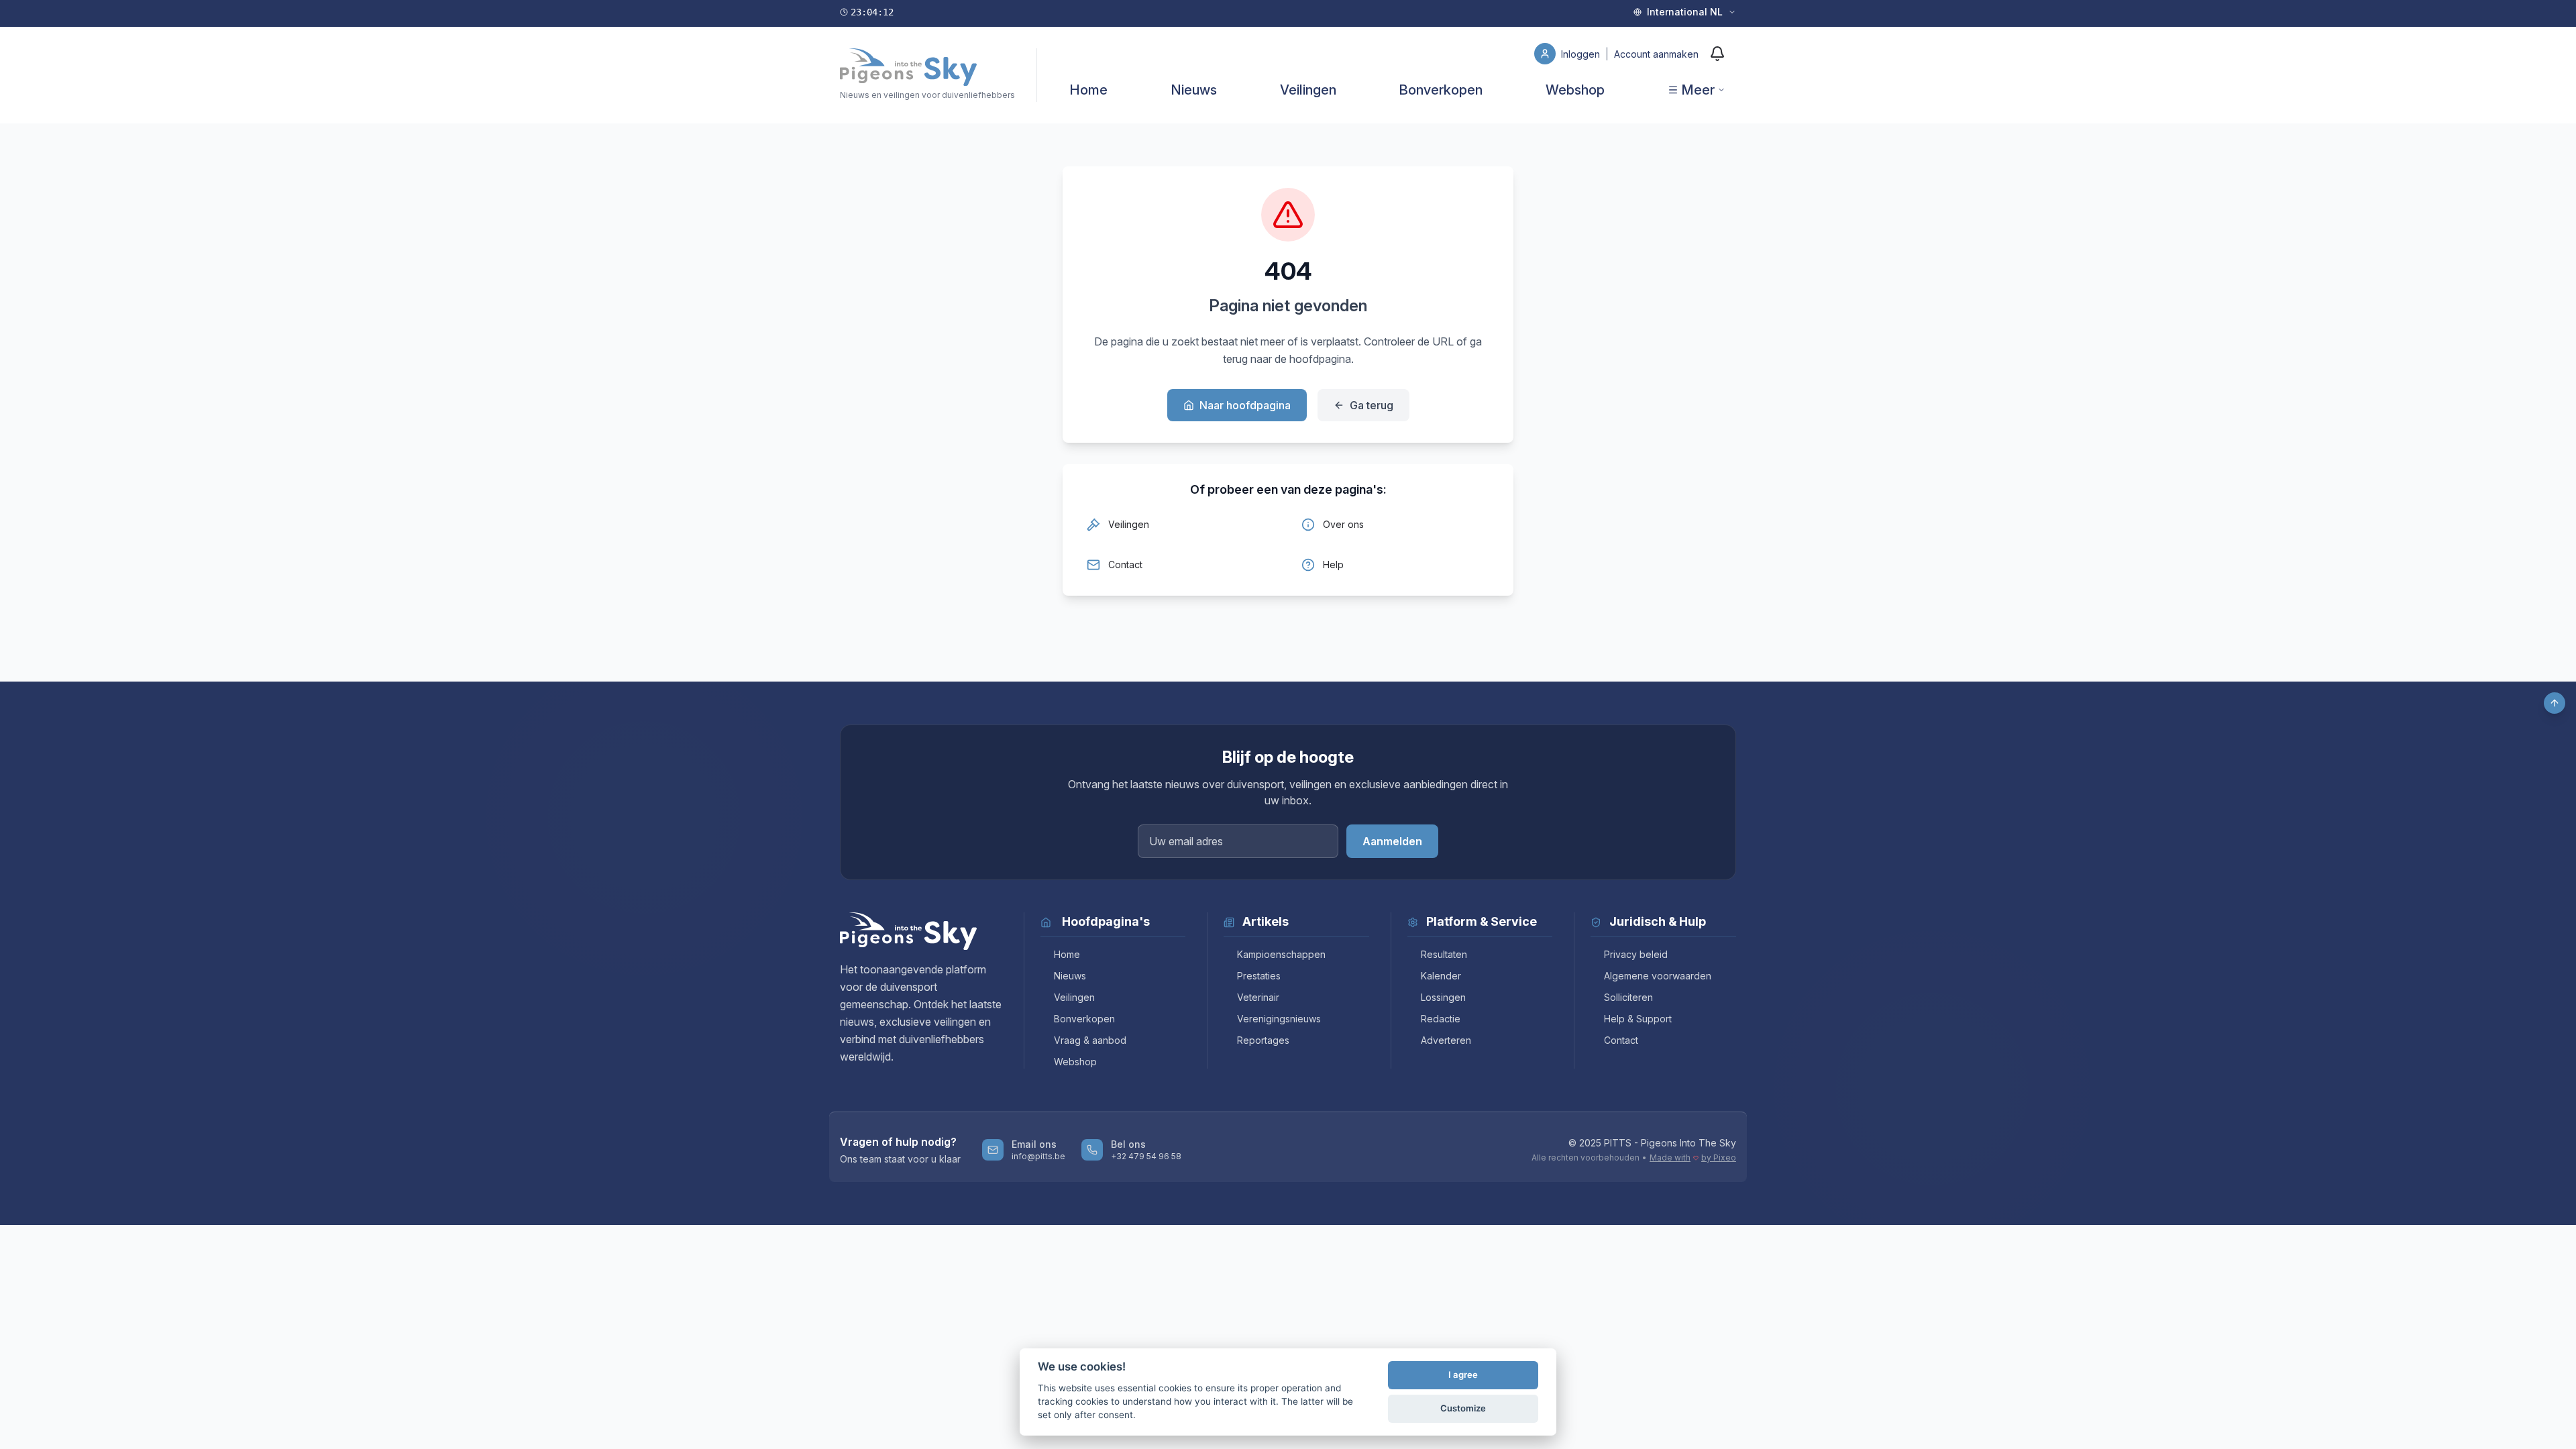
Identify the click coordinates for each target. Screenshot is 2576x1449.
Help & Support (1638, 1019)
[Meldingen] (1717, 54)
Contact (1621, 1040)
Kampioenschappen (1281, 954)
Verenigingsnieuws (1279, 1019)
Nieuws (1194, 90)
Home (1088, 90)
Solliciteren (1628, 997)
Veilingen (1308, 90)
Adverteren (1446, 1040)
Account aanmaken (1656, 54)
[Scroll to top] (2555, 703)
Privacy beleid (1636, 954)
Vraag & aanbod (1090, 1040)
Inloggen (1582, 54)
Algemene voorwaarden (1658, 976)
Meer (1698, 90)
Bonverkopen (1441, 90)
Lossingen (1443, 997)
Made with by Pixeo (1693, 1158)
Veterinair (1258, 997)
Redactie (1441, 1019)
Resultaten (1444, 954)
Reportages (1263, 1040)
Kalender (1441, 976)
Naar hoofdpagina (1245, 405)
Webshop (1575, 90)
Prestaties (1259, 976)
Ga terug (1372, 405)
